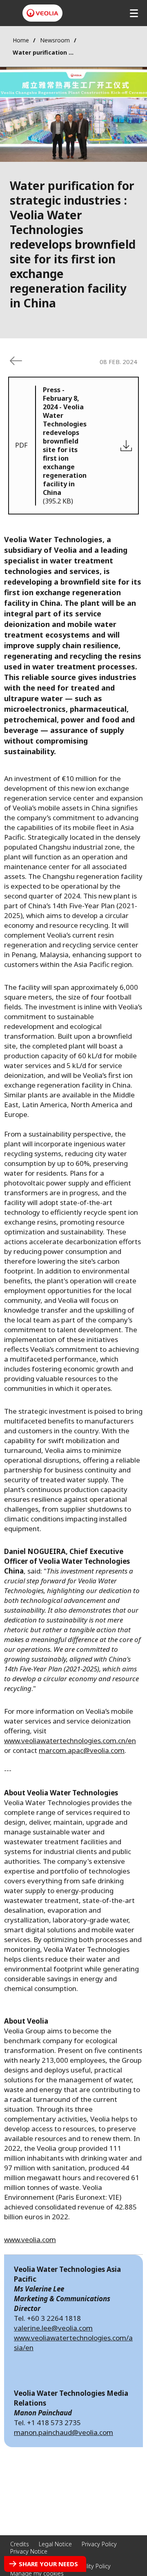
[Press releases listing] (16, 361)
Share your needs (48, 2564)
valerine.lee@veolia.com (53, 2328)
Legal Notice (55, 2544)
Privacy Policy (99, 2544)
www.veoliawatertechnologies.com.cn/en (70, 1741)
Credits (20, 2544)
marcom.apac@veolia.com (82, 1750)
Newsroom (55, 40)
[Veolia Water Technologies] (42, 13)
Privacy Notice (29, 2551)
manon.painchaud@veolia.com (63, 2432)
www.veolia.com (30, 2239)
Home (21, 40)
